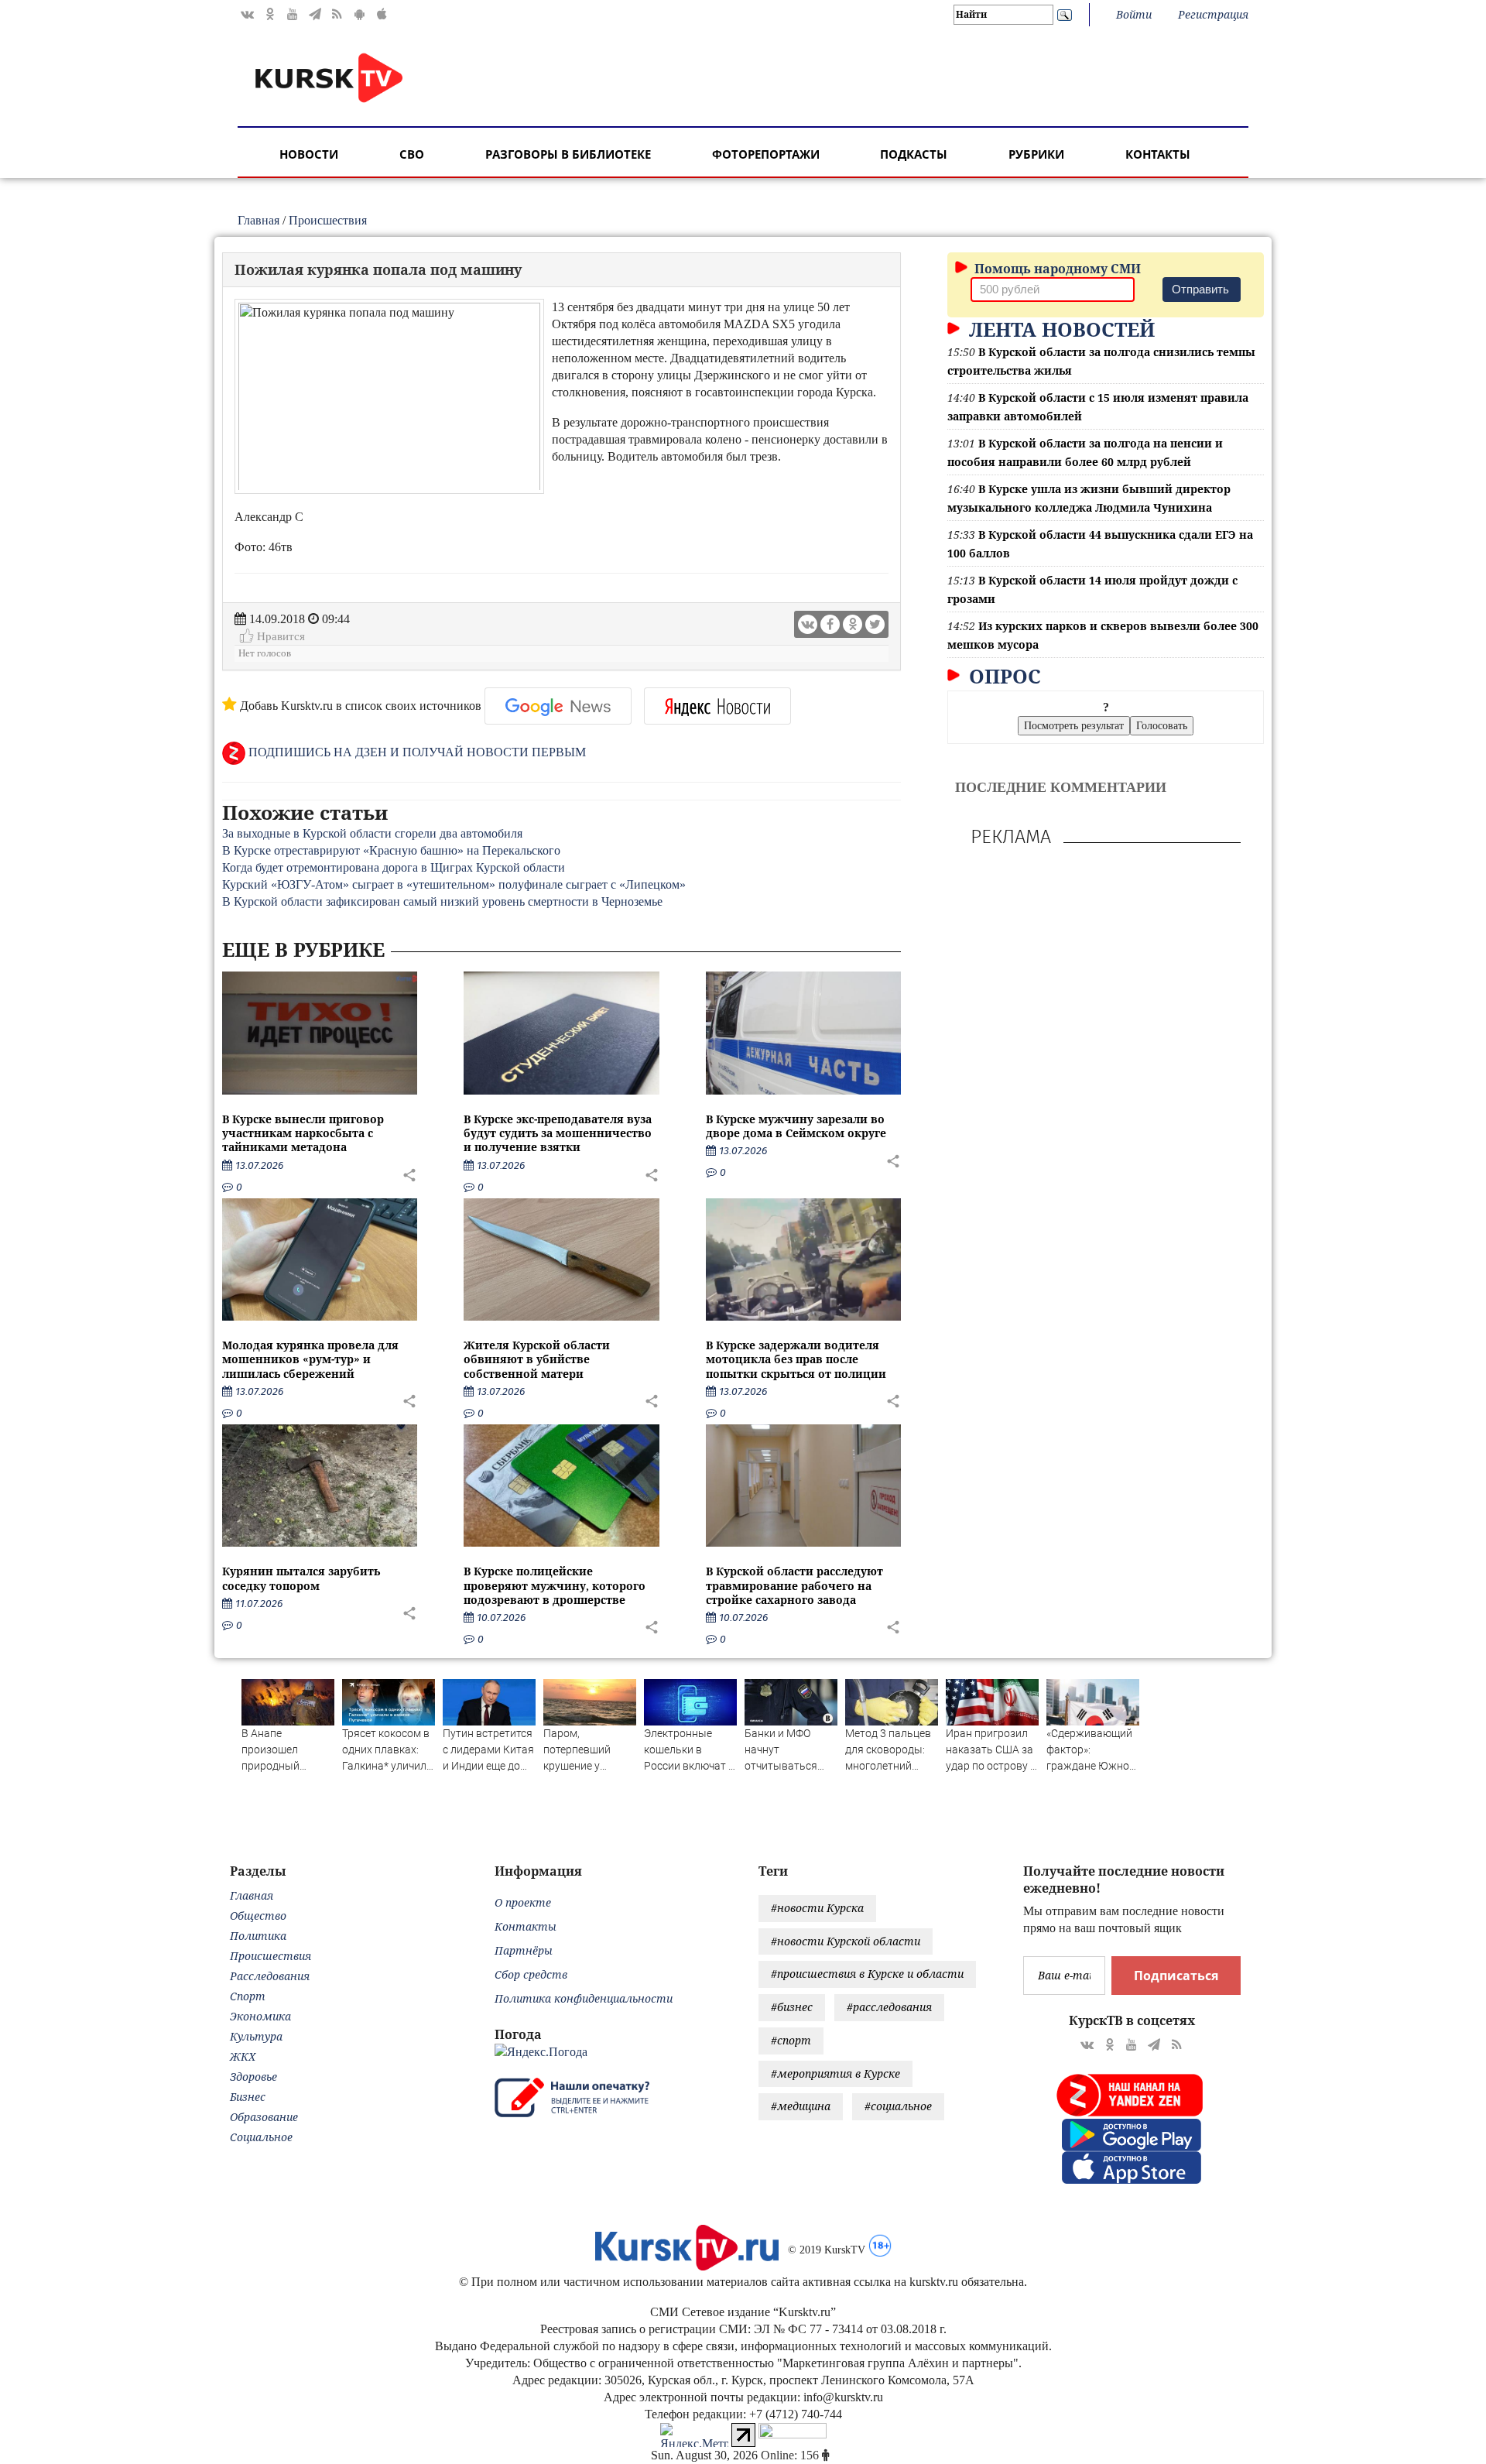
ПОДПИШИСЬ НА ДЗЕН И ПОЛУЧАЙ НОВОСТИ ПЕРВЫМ (416, 752)
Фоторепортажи (766, 154)
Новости (309, 154)
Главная (259, 220)
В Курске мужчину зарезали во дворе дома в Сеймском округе (796, 1126)
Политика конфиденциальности (584, 1998)
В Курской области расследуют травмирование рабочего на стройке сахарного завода (794, 1585)
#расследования (889, 2007)
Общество (258, 1916)
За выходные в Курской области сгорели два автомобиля (372, 833)
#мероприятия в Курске (835, 2073)
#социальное (898, 2106)
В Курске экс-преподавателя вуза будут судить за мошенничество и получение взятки (558, 1133)
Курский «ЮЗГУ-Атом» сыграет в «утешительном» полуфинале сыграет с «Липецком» (454, 884)
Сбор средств (531, 1974)
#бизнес (792, 2007)
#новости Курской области (846, 1941)
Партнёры (524, 1950)
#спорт (791, 2040)
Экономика (260, 2016)
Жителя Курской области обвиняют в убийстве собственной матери (537, 1359)
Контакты (1158, 154)
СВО (412, 154)
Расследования (270, 1976)
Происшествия (328, 220)
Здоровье (253, 2077)
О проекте (523, 1902)
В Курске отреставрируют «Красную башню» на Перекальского (391, 850)
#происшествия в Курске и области (867, 1974)
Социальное (261, 2137)
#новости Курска (817, 1908)
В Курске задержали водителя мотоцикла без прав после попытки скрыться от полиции (796, 1359)
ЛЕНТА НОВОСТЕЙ (1059, 329)
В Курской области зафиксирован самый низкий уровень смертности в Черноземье (442, 901)
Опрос (1002, 676)
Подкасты (914, 154)
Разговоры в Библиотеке (568, 154)
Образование (264, 2117)
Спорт (248, 1996)
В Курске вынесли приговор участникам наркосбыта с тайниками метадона (303, 1133)
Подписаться (1176, 1976)
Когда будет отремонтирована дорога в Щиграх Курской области (394, 867)
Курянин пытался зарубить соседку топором (301, 1578)
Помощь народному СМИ (1056, 269)
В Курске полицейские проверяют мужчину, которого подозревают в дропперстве (555, 1585)
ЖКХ (243, 2056)
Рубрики (1036, 154)
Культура (256, 2036)
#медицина (801, 2106)
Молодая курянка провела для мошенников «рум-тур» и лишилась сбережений (310, 1359)
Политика (258, 1936)
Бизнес (248, 2097)
